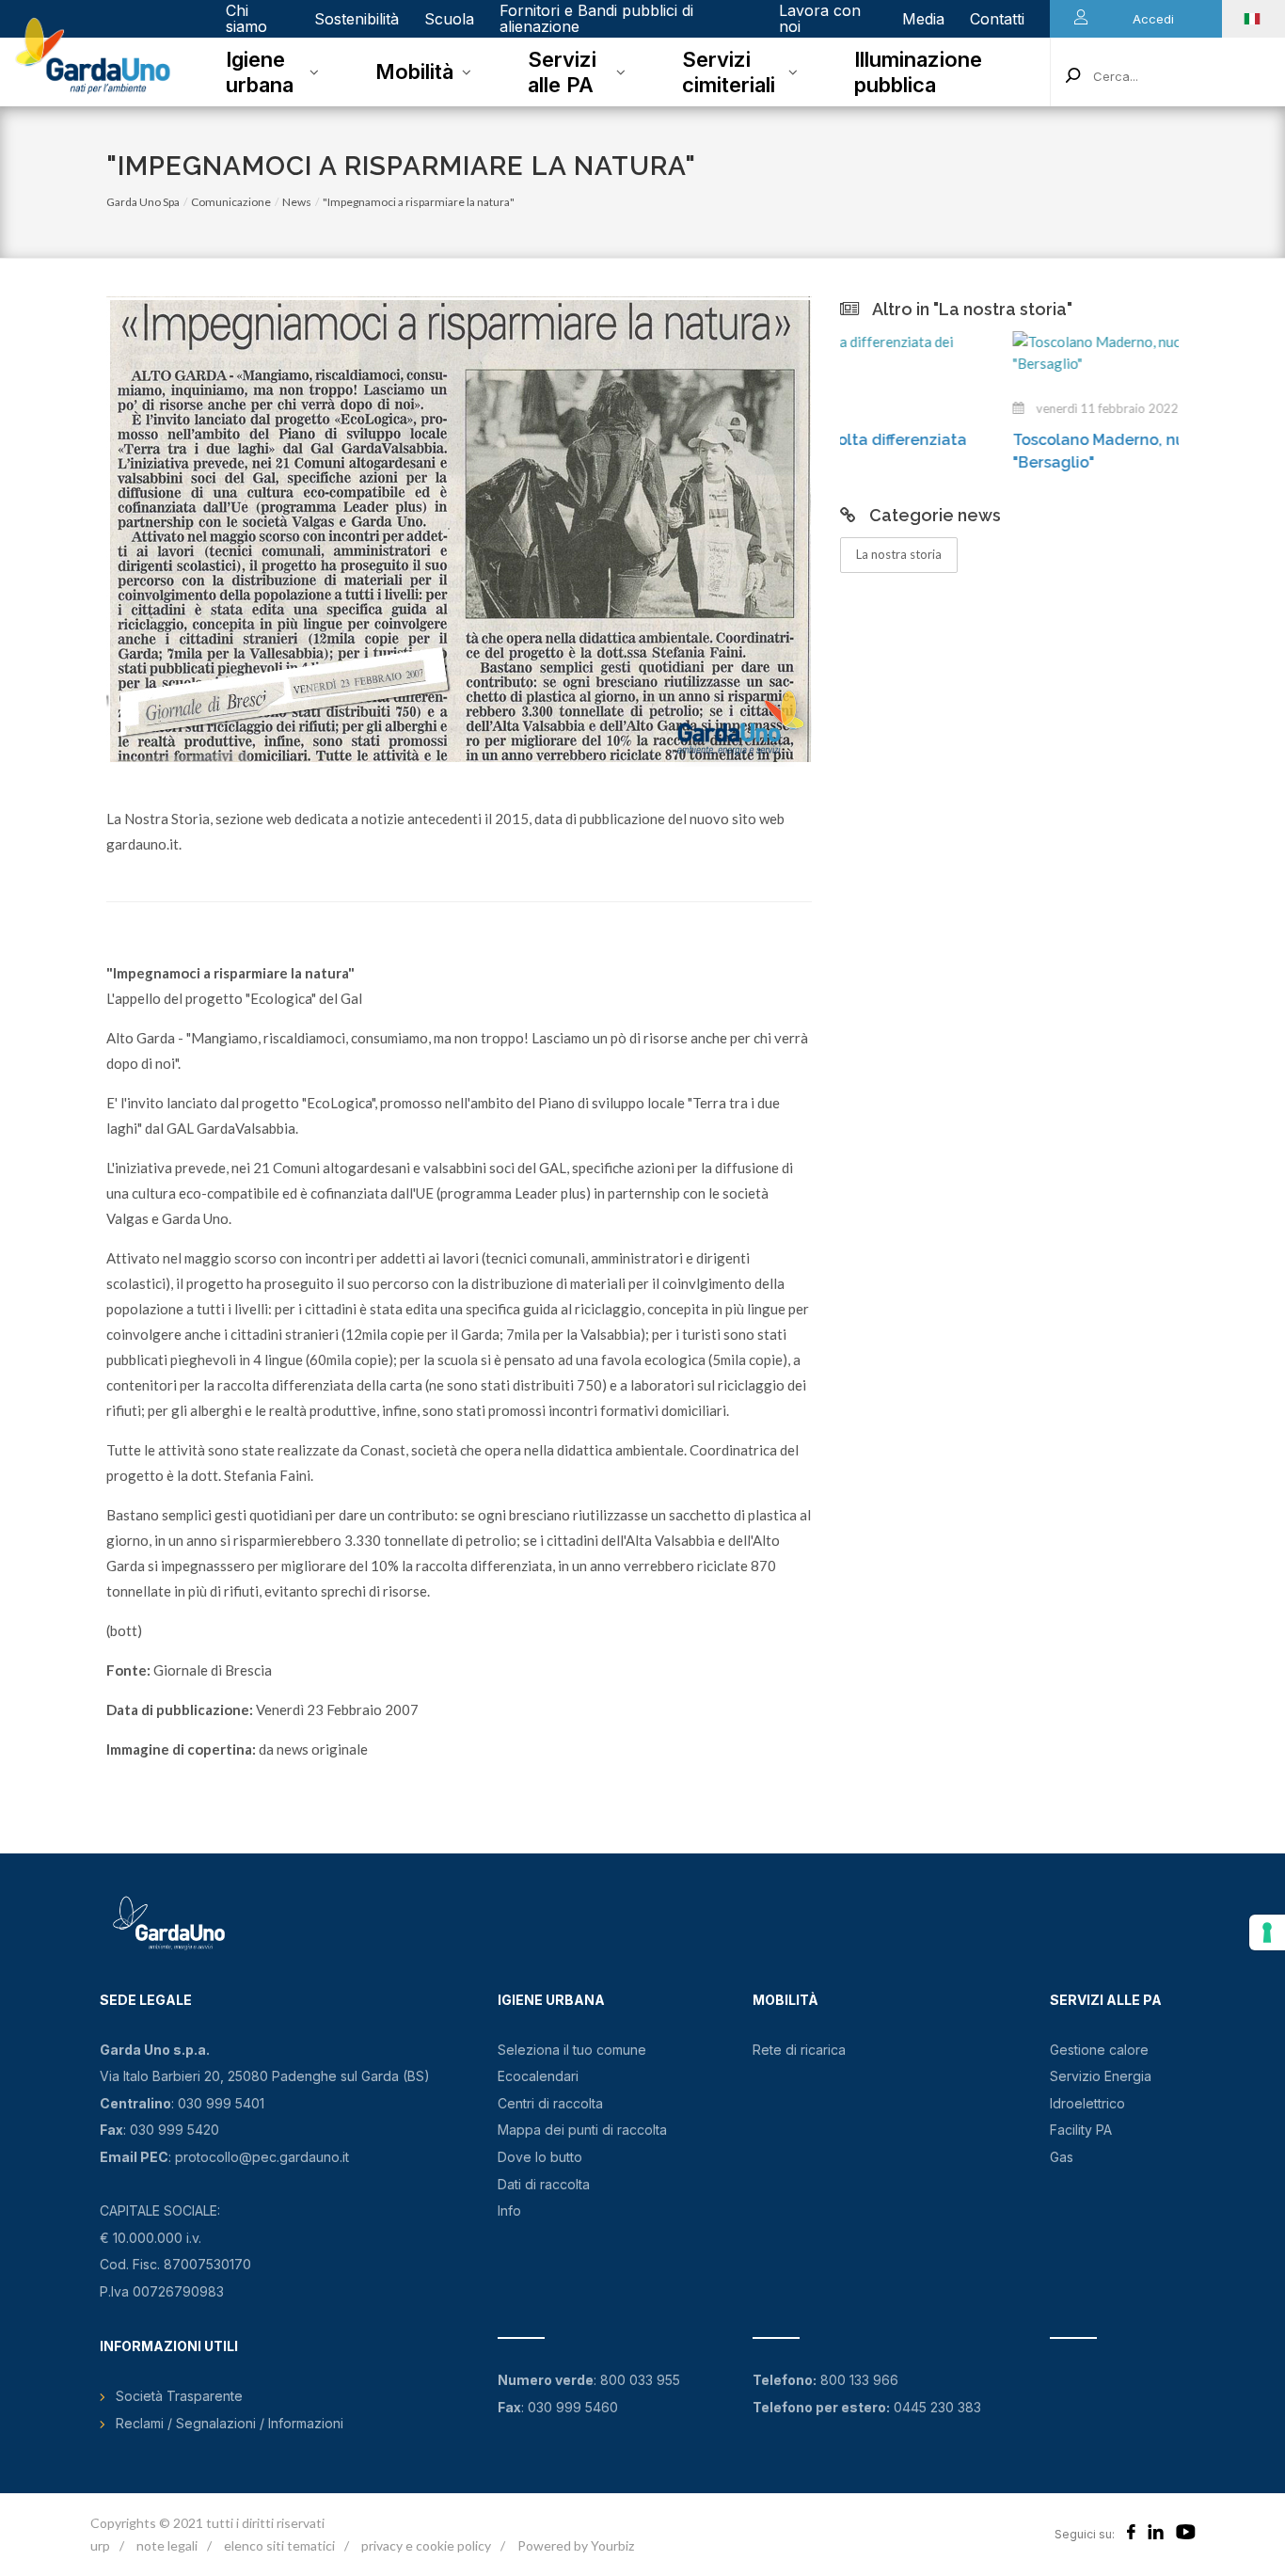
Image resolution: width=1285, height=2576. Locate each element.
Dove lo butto (540, 2157)
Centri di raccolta (550, 2103)
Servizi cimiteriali (729, 72)
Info (509, 2210)
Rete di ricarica (799, 2050)
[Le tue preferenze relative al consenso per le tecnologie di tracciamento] (1267, 1932)
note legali (167, 2545)
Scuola (449, 19)
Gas (1062, 2157)
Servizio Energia (1101, 2076)
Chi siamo (246, 18)
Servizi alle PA (562, 72)
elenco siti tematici (279, 2545)
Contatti (997, 19)
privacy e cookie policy (426, 2545)
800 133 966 (859, 2380)
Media (923, 19)
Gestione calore (1099, 2050)
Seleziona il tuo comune (572, 2050)
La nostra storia (899, 554)
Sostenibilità (357, 19)
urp (100, 2545)
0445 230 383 (937, 2407)
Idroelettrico (1087, 2103)
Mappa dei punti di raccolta (582, 2130)
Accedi (1153, 19)
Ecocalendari (538, 2076)
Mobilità (414, 72)
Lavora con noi (820, 18)
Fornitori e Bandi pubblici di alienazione (596, 18)
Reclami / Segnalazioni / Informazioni (230, 2423)
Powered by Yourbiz (576, 2545)
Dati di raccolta (544, 2184)
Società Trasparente (179, 2396)
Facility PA (1081, 2130)
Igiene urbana (260, 72)
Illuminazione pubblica (918, 72)
